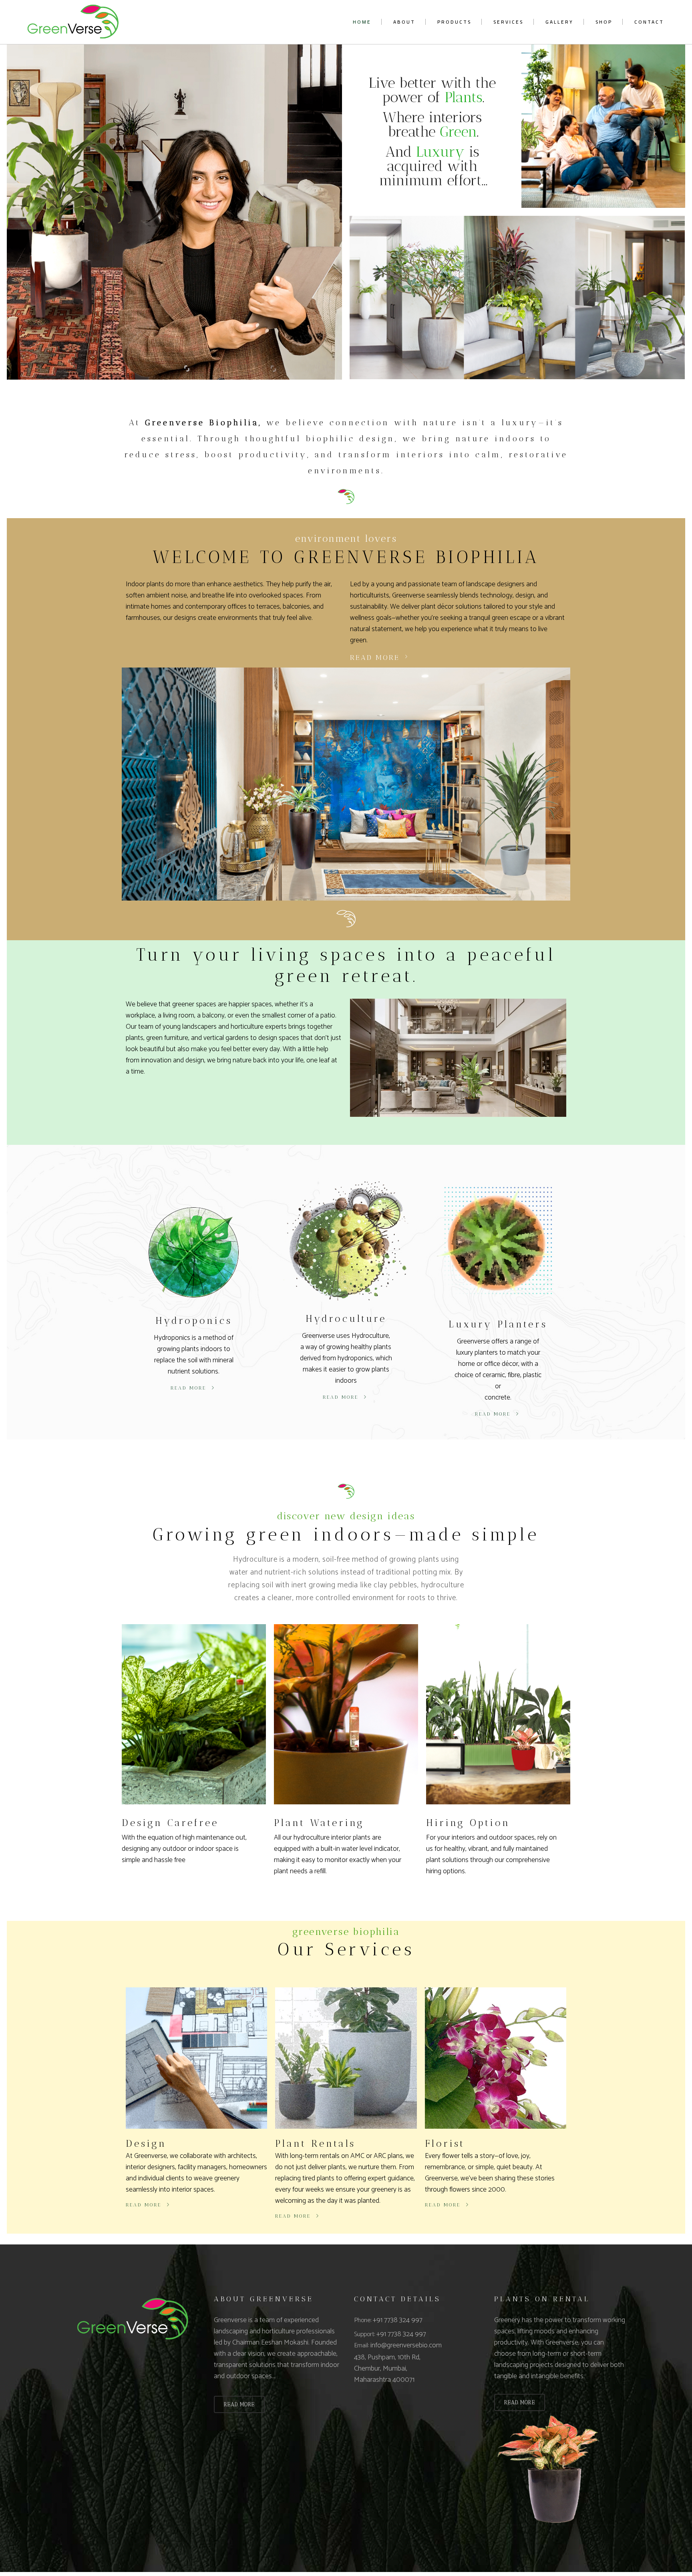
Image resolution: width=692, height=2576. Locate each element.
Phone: (363, 2320)
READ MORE (239, 2404)
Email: (362, 2346)
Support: (365, 2334)
